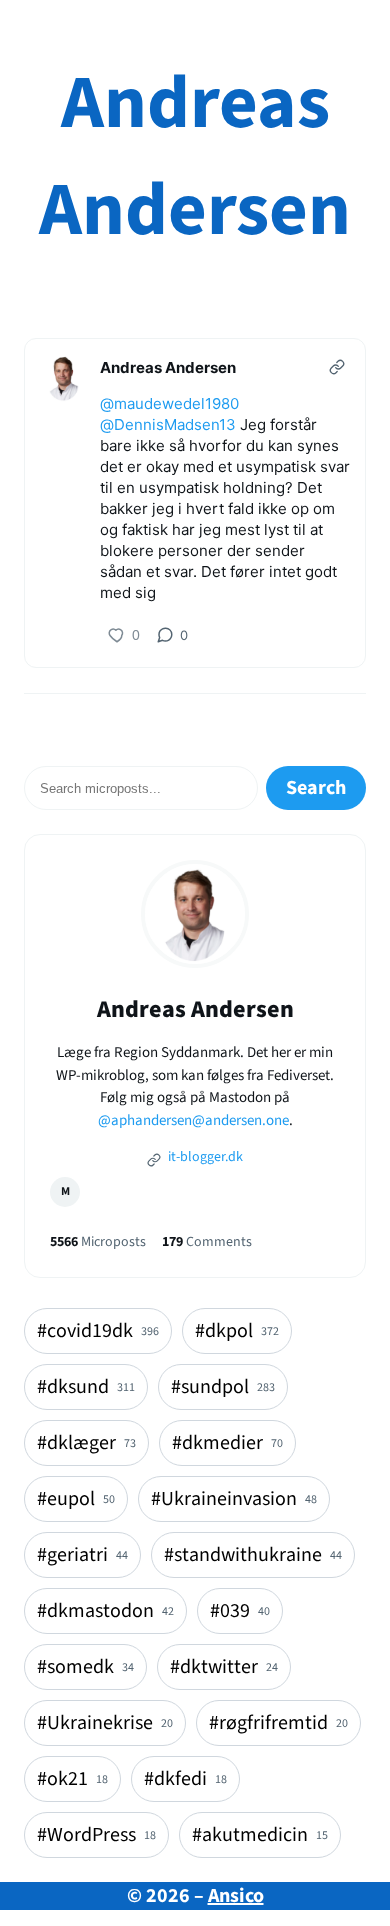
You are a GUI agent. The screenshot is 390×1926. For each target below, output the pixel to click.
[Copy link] (337, 367)
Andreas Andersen (195, 157)
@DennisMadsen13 (168, 424)
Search (316, 788)
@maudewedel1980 (169, 403)
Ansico (236, 1896)
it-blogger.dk (204, 1157)
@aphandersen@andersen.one (193, 1120)
